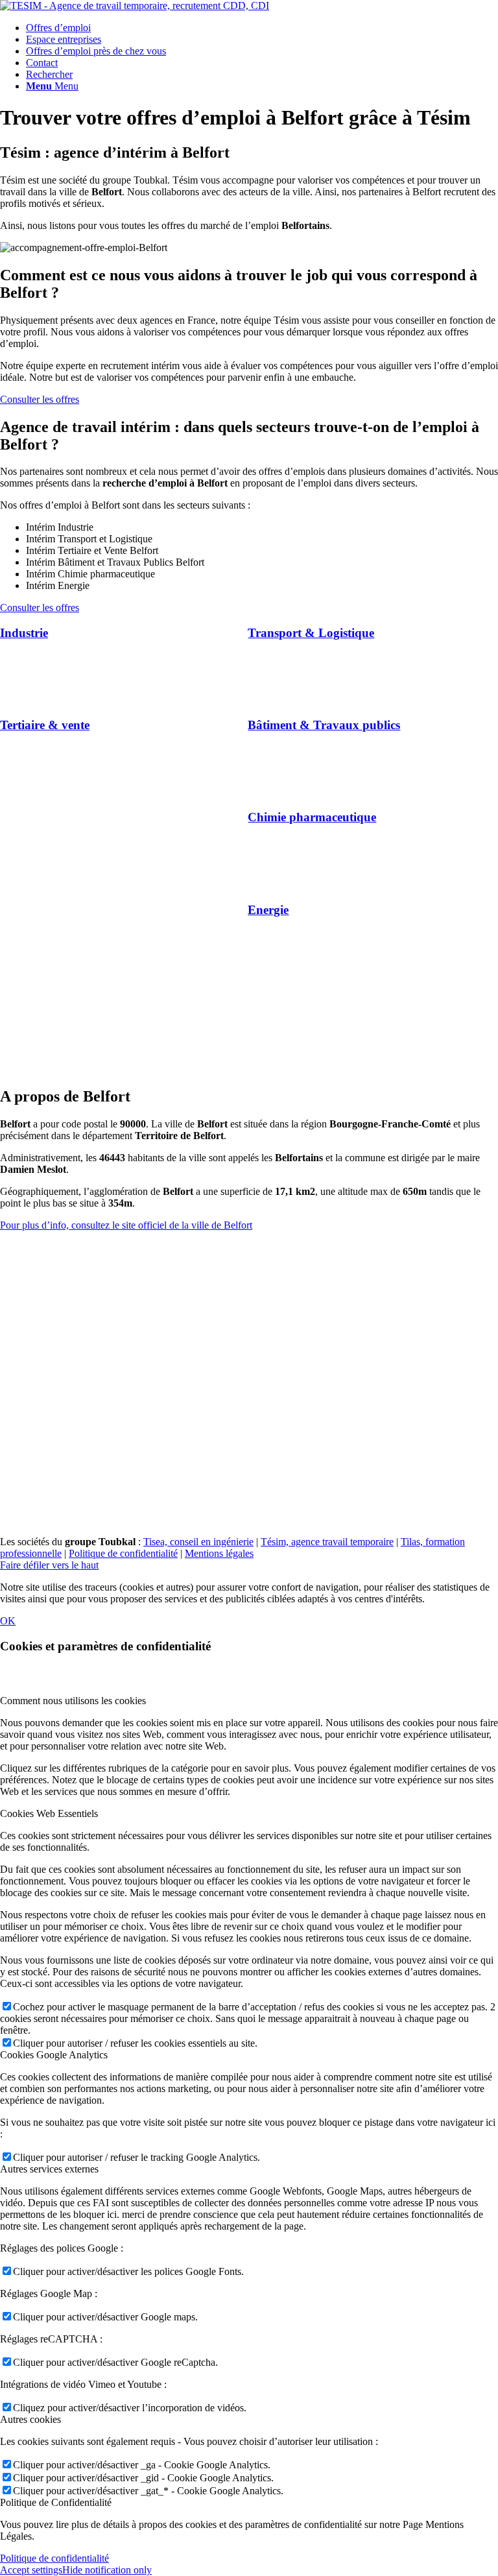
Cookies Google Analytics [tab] (54, 2055)
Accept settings (31, 2570)
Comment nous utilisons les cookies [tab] (73, 1701)
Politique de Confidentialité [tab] (56, 2502)
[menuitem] (262, 28)
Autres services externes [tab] (49, 2169)
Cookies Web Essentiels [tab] (49, 1813)
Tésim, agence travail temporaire (327, 1542)
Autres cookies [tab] (30, 2419)
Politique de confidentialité (123, 1553)
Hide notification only (107, 2570)
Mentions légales (219, 1553)
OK (8, 1621)
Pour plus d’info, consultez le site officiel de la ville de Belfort (126, 1225)
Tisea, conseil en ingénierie (198, 1542)
